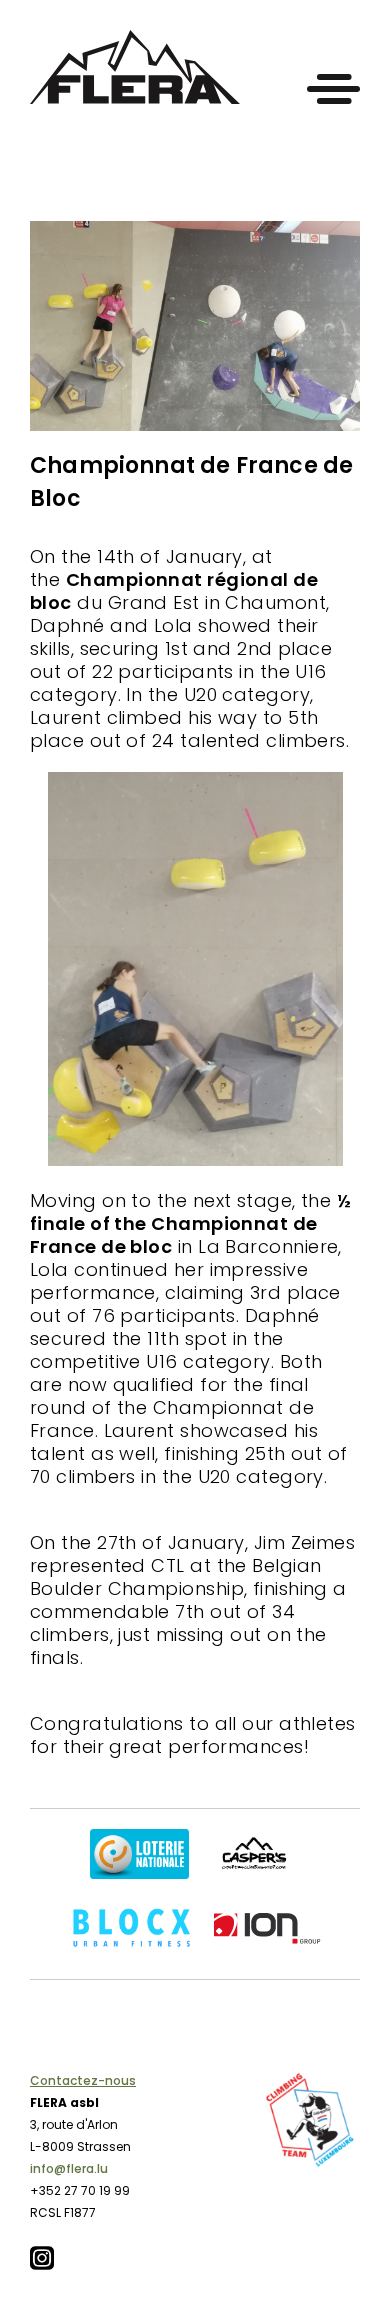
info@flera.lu (69, 2168)
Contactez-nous (83, 2080)
